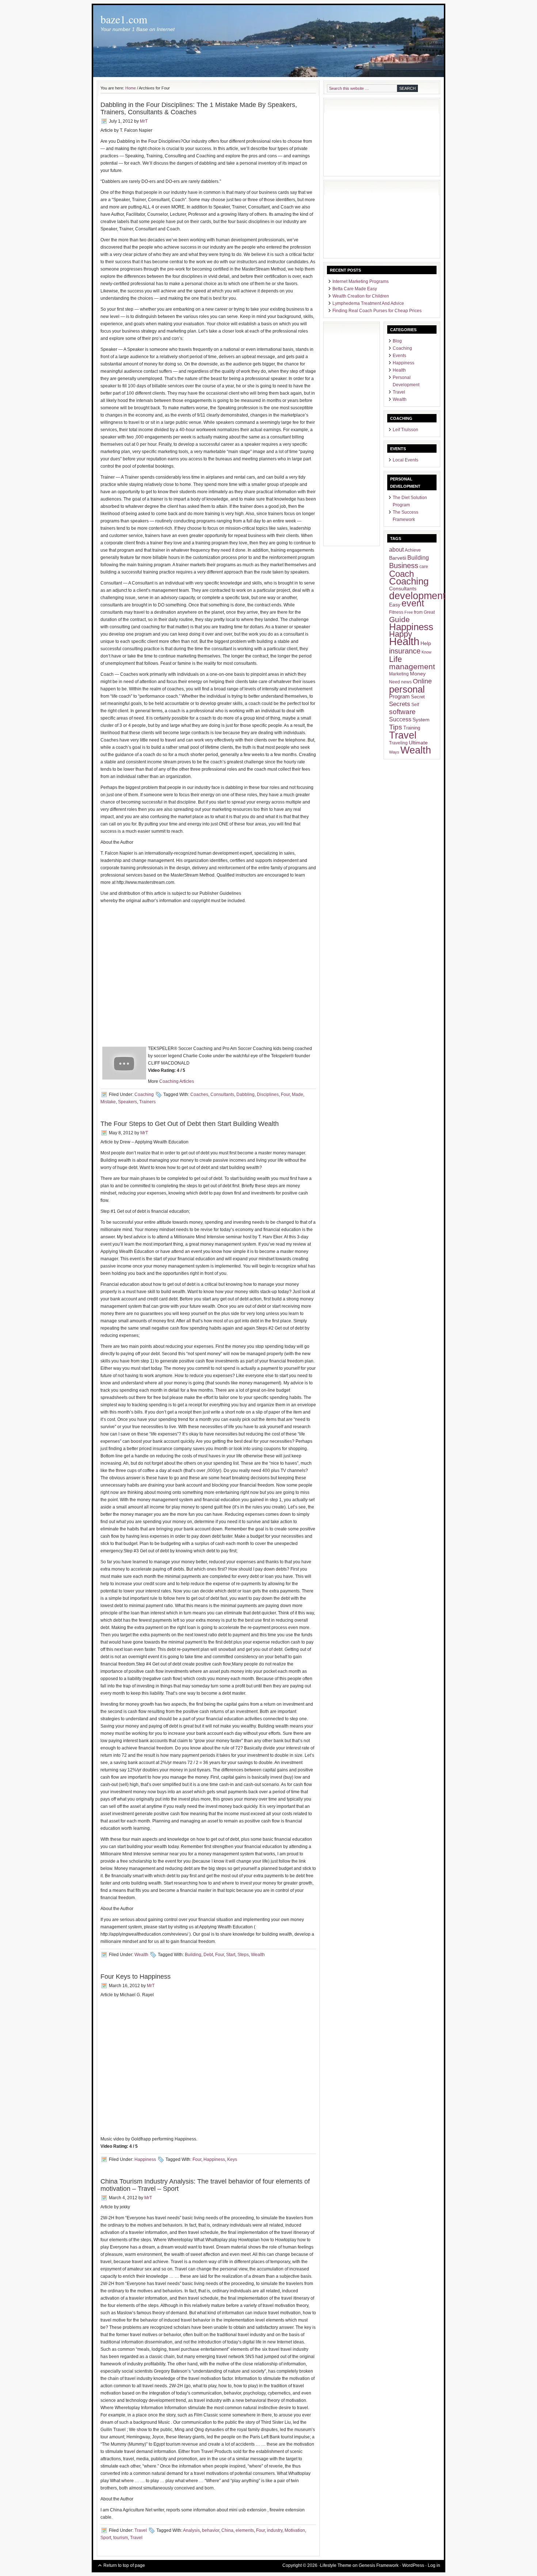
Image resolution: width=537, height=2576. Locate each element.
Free (409, 612)
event (413, 603)
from (418, 612)
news (406, 682)
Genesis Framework (379, 2565)
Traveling (398, 743)
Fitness (396, 612)
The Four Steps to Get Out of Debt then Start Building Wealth (190, 1124)
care (424, 567)
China (227, 2530)
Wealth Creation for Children (361, 296)
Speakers (127, 1102)
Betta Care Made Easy (355, 289)
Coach (401, 574)
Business (404, 566)
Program (399, 697)
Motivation (295, 2530)
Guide (399, 619)
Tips (396, 727)
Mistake (108, 1102)
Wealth (141, 1955)
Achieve (413, 550)
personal (407, 689)
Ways (394, 752)
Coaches (199, 1095)
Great (429, 612)
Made (298, 1095)
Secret (418, 697)
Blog (397, 341)
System (421, 720)
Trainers (147, 1102)
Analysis (191, 2530)
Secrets (400, 704)
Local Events (405, 460)
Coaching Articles (177, 1081)
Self (415, 705)
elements (245, 2530)
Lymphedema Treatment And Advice (368, 303)
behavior (211, 2530)
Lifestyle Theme (336, 2565)
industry (275, 2530)
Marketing (399, 674)
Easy (395, 605)
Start (231, 1955)
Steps (243, 1955)
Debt (208, 1955)
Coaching (144, 1095)
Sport (106, 2538)
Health (399, 370)
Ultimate (418, 743)
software (402, 712)
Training (412, 728)
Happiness (145, 2159)
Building (193, 1955)
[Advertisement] (363, 138)
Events (399, 356)
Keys (232, 2159)
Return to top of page (124, 2565)
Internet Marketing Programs (361, 281)
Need (395, 682)
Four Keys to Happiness (136, 1977)
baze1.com (124, 19)
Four (285, 1095)
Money (418, 674)
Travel (141, 2530)
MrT (144, 121)
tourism (121, 2538)
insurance (405, 651)
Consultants (222, 1095)
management (412, 666)
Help (426, 643)
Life (395, 659)
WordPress (413, 2565)
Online (422, 681)
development (417, 596)
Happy (401, 634)
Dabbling (245, 1095)
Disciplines (268, 1095)
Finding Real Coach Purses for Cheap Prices (377, 311)
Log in (434, 2565)
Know (426, 652)
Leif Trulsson (405, 430)
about (396, 550)
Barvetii (398, 558)
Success (400, 719)
